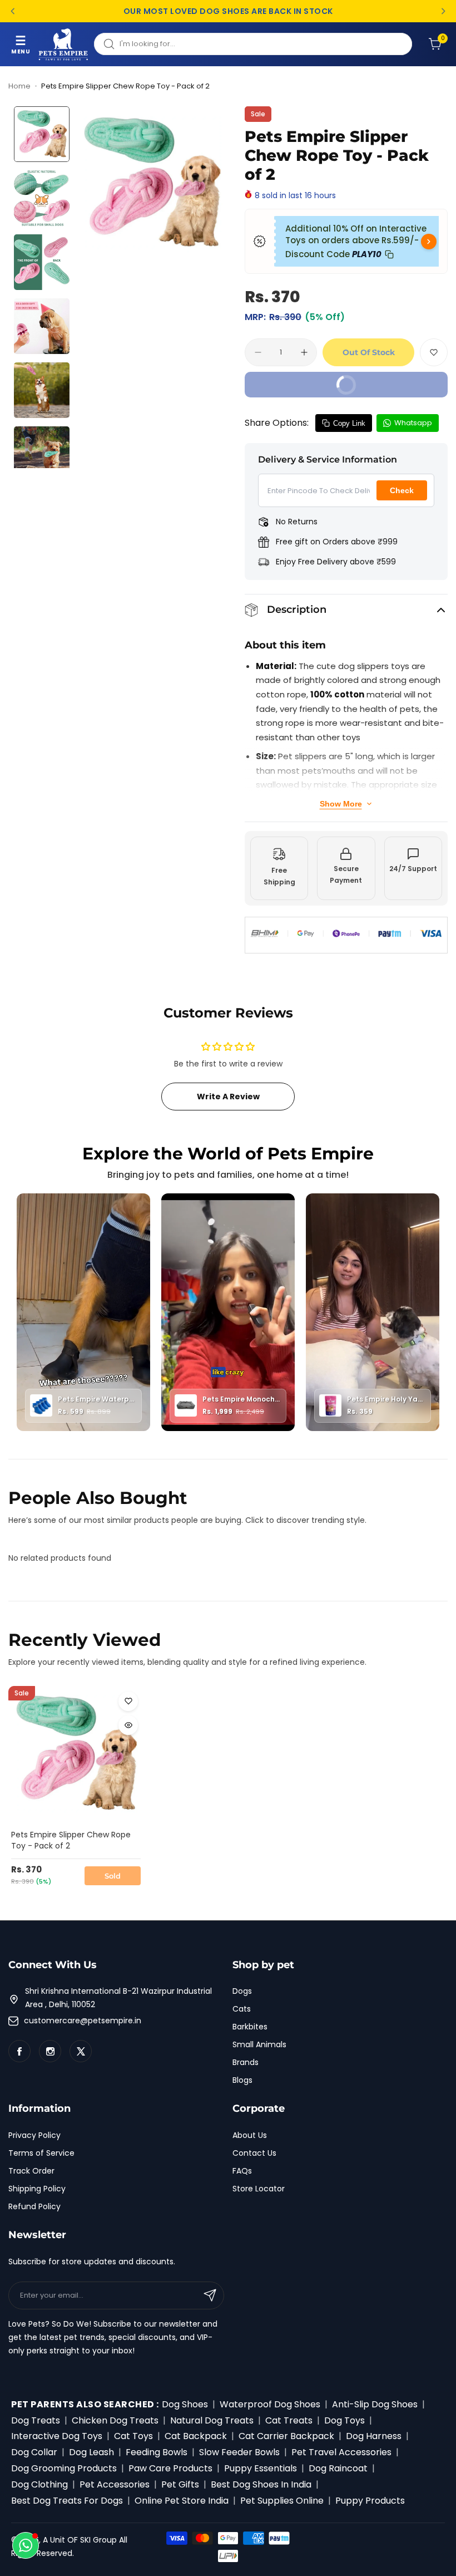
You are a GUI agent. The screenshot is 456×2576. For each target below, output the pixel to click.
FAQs (242, 2171)
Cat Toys (133, 2436)
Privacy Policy (34, 2135)
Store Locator (259, 2189)
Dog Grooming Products (64, 2468)
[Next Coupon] (429, 242)
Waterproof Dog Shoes (270, 2404)
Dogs (242, 1991)
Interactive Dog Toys (57, 2436)
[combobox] (253, 44)
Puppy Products (370, 2501)
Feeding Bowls (157, 2452)
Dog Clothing (39, 2484)
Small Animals (259, 2044)
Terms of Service (41, 2153)
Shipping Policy (37, 2189)
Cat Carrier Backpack (286, 2436)
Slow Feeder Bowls (239, 2452)
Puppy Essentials (261, 2468)
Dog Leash (91, 2452)
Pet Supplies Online (282, 2501)
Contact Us (254, 2153)
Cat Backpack (196, 2436)
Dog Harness (374, 2436)
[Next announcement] (443, 11)
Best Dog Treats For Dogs (67, 2501)
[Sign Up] (210, 2295)
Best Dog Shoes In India (261, 2484)
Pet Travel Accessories (341, 2452)
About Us (250, 2135)
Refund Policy (34, 2206)
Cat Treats (289, 2420)
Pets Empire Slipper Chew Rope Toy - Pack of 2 (71, 1840)
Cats (242, 2009)
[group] (152, 183)
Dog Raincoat (338, 2468)
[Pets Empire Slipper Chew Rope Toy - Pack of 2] (76, 1754)
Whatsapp (413, 423)
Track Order (31, 2171)
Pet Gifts (180, 2484)
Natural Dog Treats (212, 2420)
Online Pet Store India (182, 2501)
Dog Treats (36, 2420)
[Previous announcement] (13, 11)
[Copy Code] (389, 254)
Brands (246, 2062)
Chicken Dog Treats (115, 2420)
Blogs (242, 2080)
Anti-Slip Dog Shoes (375, 2404)
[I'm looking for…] (109, 44)
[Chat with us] (26, 2545)
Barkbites (250, 2027)
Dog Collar (34, 2452)
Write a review (228, 1097)
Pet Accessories (115, 2484)
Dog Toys (345, 2420)
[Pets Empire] (63, 44)
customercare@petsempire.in (83, 2021)
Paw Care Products (170, 2468)
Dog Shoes (185, 2404)
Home (19, 86)
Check (402, 490)
